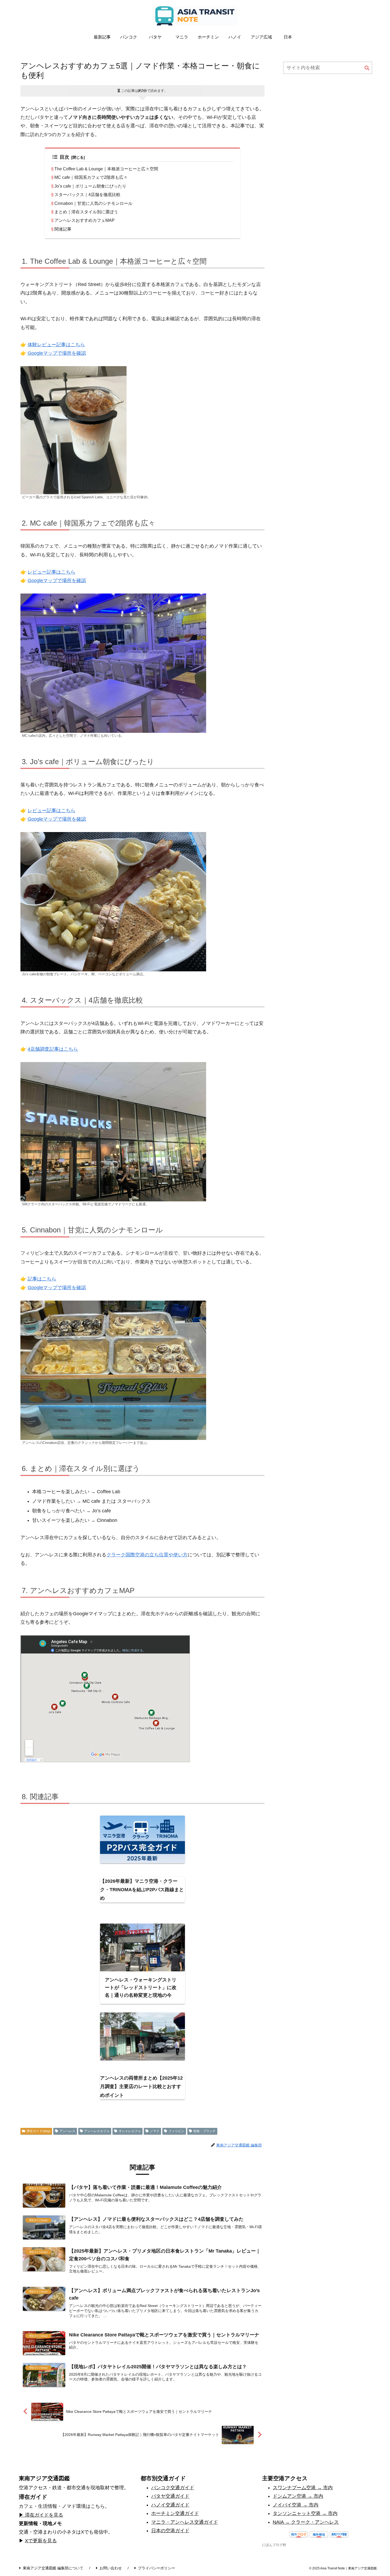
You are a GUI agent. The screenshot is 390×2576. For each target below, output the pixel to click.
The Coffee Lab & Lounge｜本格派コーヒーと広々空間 (106, 169)
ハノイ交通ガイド (170, 2505)
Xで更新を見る (41, 2541)
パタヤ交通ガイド (170, 2496)
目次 (64, 157)
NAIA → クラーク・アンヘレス (306, 2522)
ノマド (155, 2131)
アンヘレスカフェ (97, 2131)
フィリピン (176, 2131)
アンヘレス (67, 2131)
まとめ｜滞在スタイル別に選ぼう (86, 212)
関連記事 (63, 229)
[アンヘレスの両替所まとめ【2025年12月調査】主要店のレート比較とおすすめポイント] (142, 2036)
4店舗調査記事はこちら (53, 1049)
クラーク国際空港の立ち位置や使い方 (147, 1555)
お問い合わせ (111, 2568)
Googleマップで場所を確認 (57, 353)
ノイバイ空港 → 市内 (296, 2505)
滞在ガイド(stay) (38, 2131)
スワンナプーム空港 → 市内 (303, 2488)
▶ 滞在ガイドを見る (41, 2515)
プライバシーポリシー (157, 2568)
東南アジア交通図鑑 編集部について (53, 2568)
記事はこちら (42, 1279)
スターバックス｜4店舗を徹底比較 (87, 194)
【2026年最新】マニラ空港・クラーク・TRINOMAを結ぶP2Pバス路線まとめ (142, 1890)
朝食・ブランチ (205, 2131)
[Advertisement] (328, 121)
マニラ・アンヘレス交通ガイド (185, 2522)
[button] (367, 68)
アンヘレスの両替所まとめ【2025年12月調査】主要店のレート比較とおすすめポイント (141, 2087)
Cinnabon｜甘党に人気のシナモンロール (93, 203)
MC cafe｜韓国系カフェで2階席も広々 (91, 177)
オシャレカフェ (130, 2131)
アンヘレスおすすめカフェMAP (84, 220)
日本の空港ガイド (170, 2531)
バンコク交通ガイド (173, 2488)
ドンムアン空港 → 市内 (298, 2496)
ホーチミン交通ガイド (175, 2513)
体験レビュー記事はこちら (56, 345)
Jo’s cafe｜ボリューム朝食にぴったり (90, 186)
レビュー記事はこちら (51, 572)
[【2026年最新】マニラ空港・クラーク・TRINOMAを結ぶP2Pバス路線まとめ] (142, 1839)
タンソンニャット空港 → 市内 (305, 2513)
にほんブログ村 (274, 2545)
